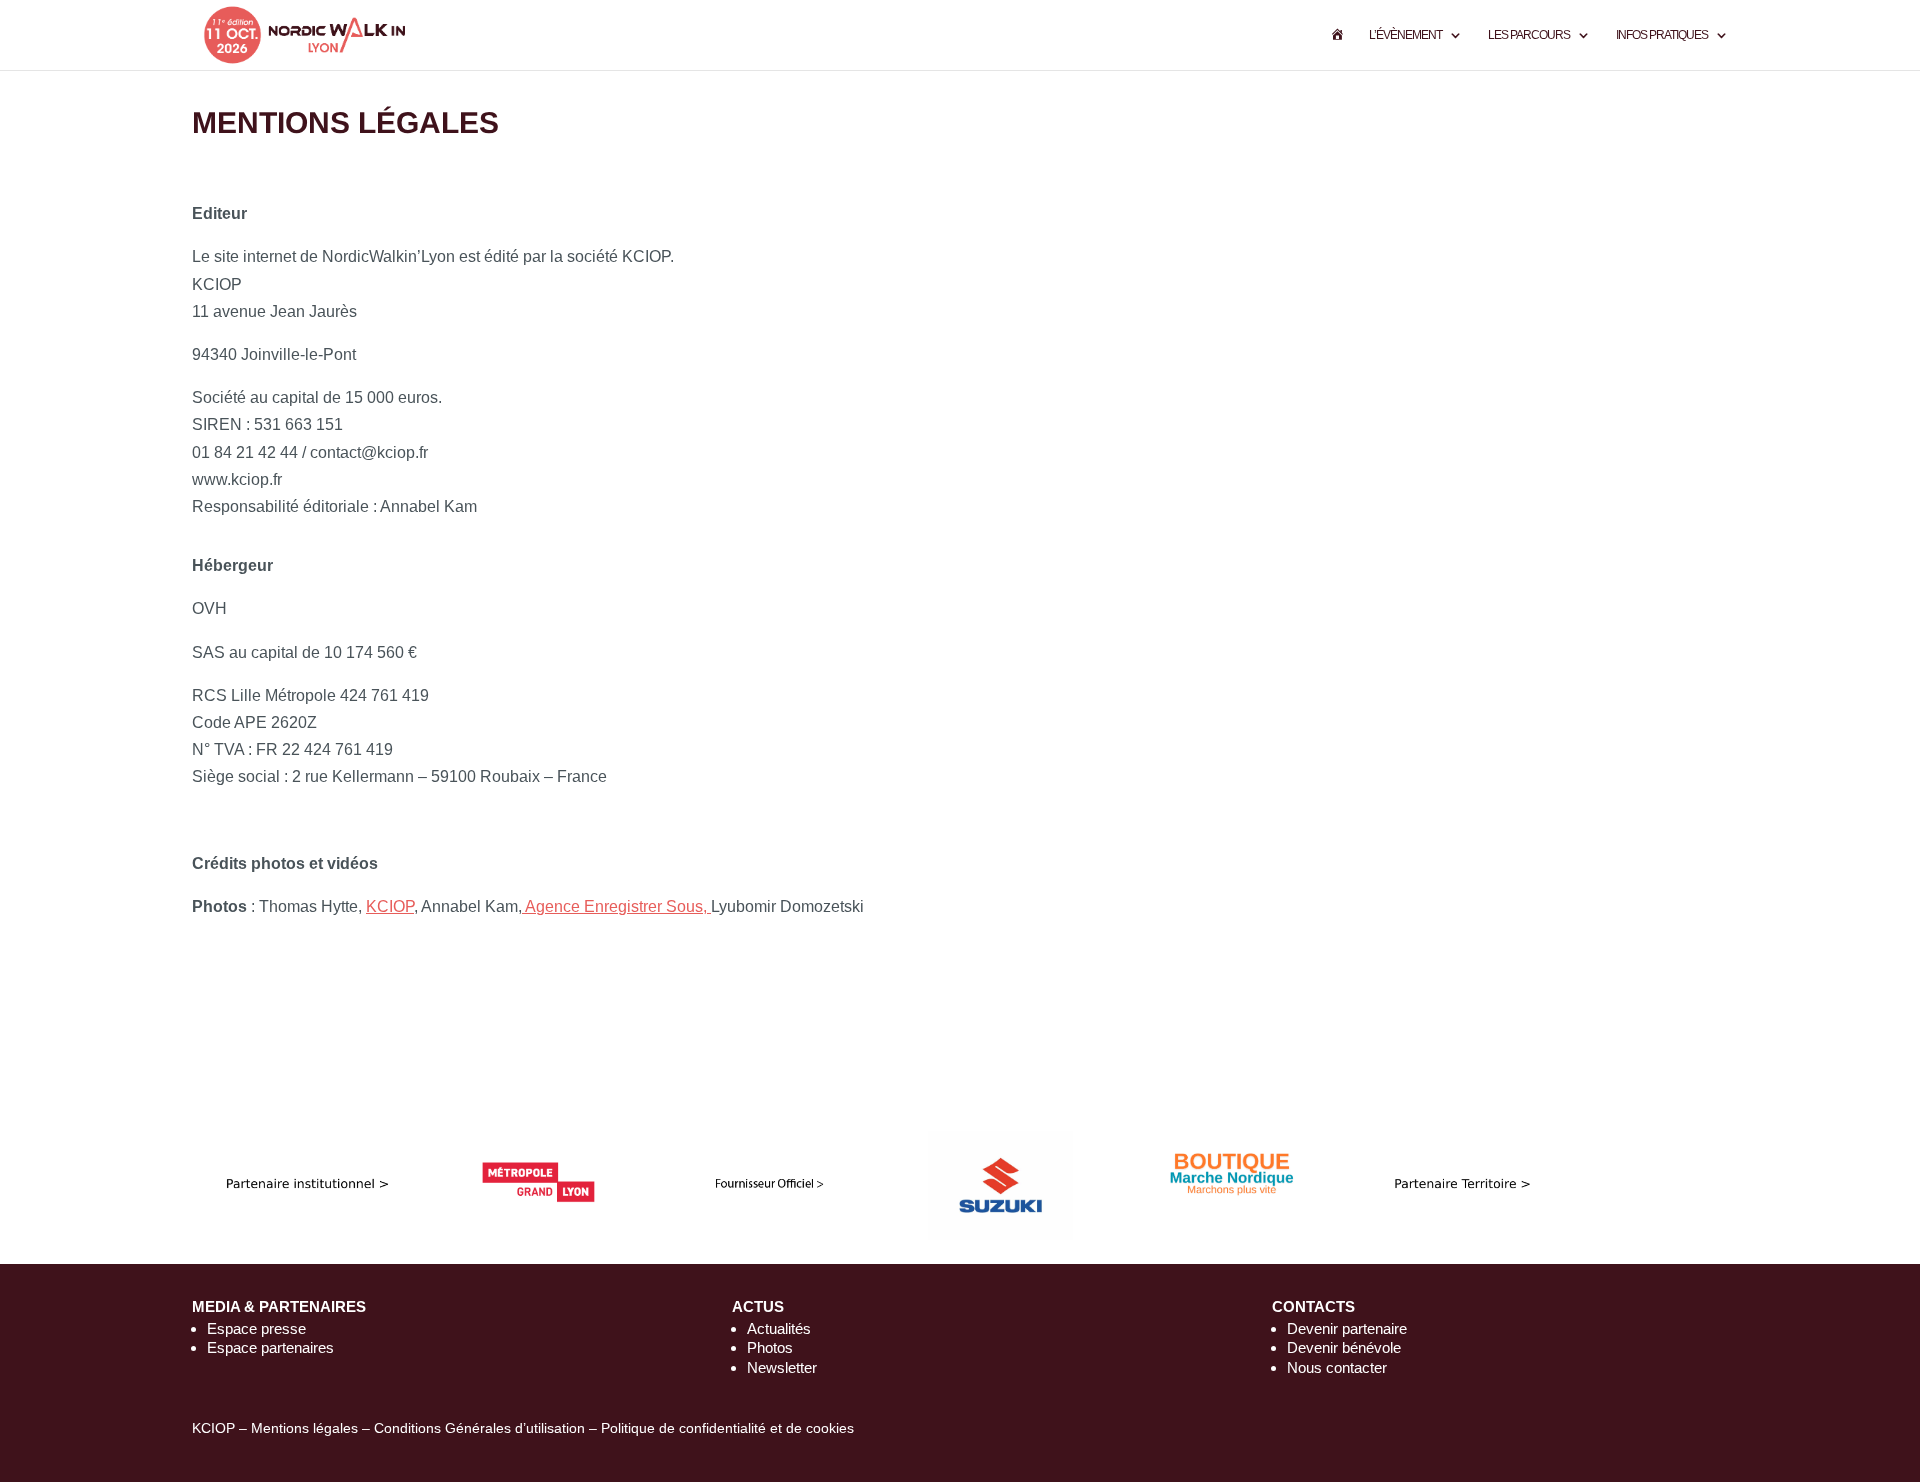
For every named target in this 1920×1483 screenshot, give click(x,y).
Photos (770, 1347)
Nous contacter (1337, 1367)
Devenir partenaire (1347, 1328)
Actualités (779, 1328)
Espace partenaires (270, 1347)
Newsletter (782, 1367)
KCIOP (390, 906)
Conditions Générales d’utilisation (479, 1428)
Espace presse (256, 1328)
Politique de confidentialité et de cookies (727, 1428)
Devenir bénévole (1344, 1347)
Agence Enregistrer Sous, (616, 906)
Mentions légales (304, 1428)
